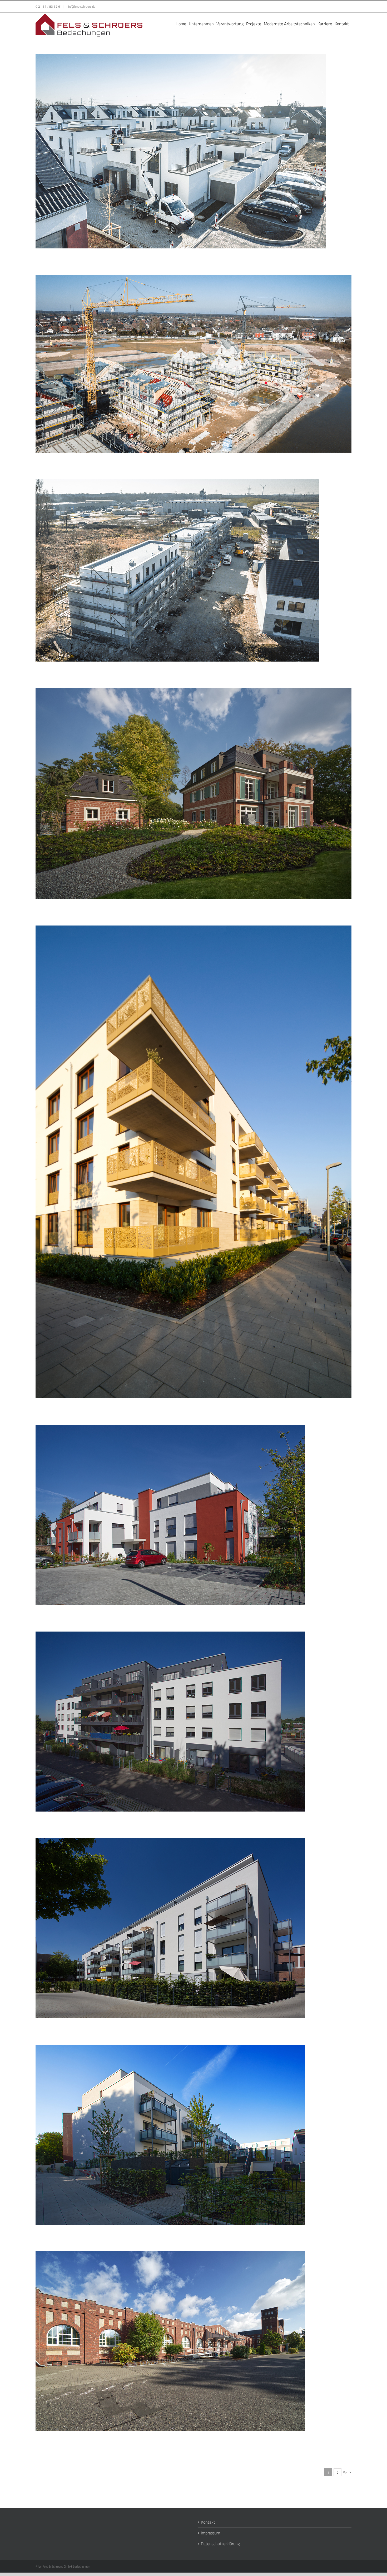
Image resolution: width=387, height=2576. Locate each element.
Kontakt (208, 2522)
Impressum (210, 2533)
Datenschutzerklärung (220, 2544)
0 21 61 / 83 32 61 (49, 6)
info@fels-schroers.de (81, 6)
